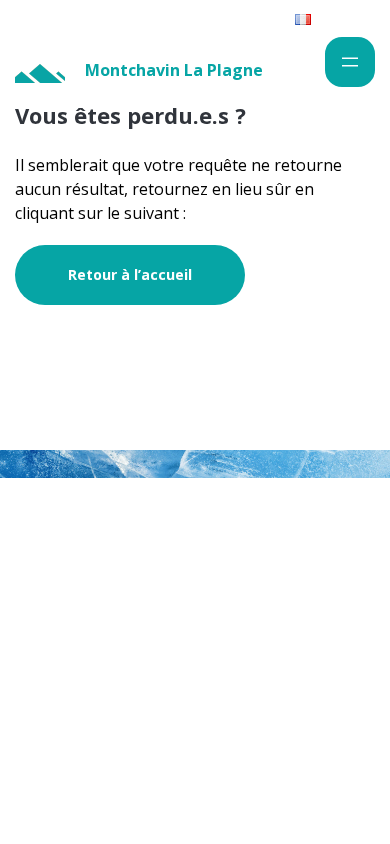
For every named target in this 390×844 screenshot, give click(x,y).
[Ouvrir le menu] (350, 62)
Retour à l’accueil (130, 274)
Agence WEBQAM (309, 571)
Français (338, 18)
